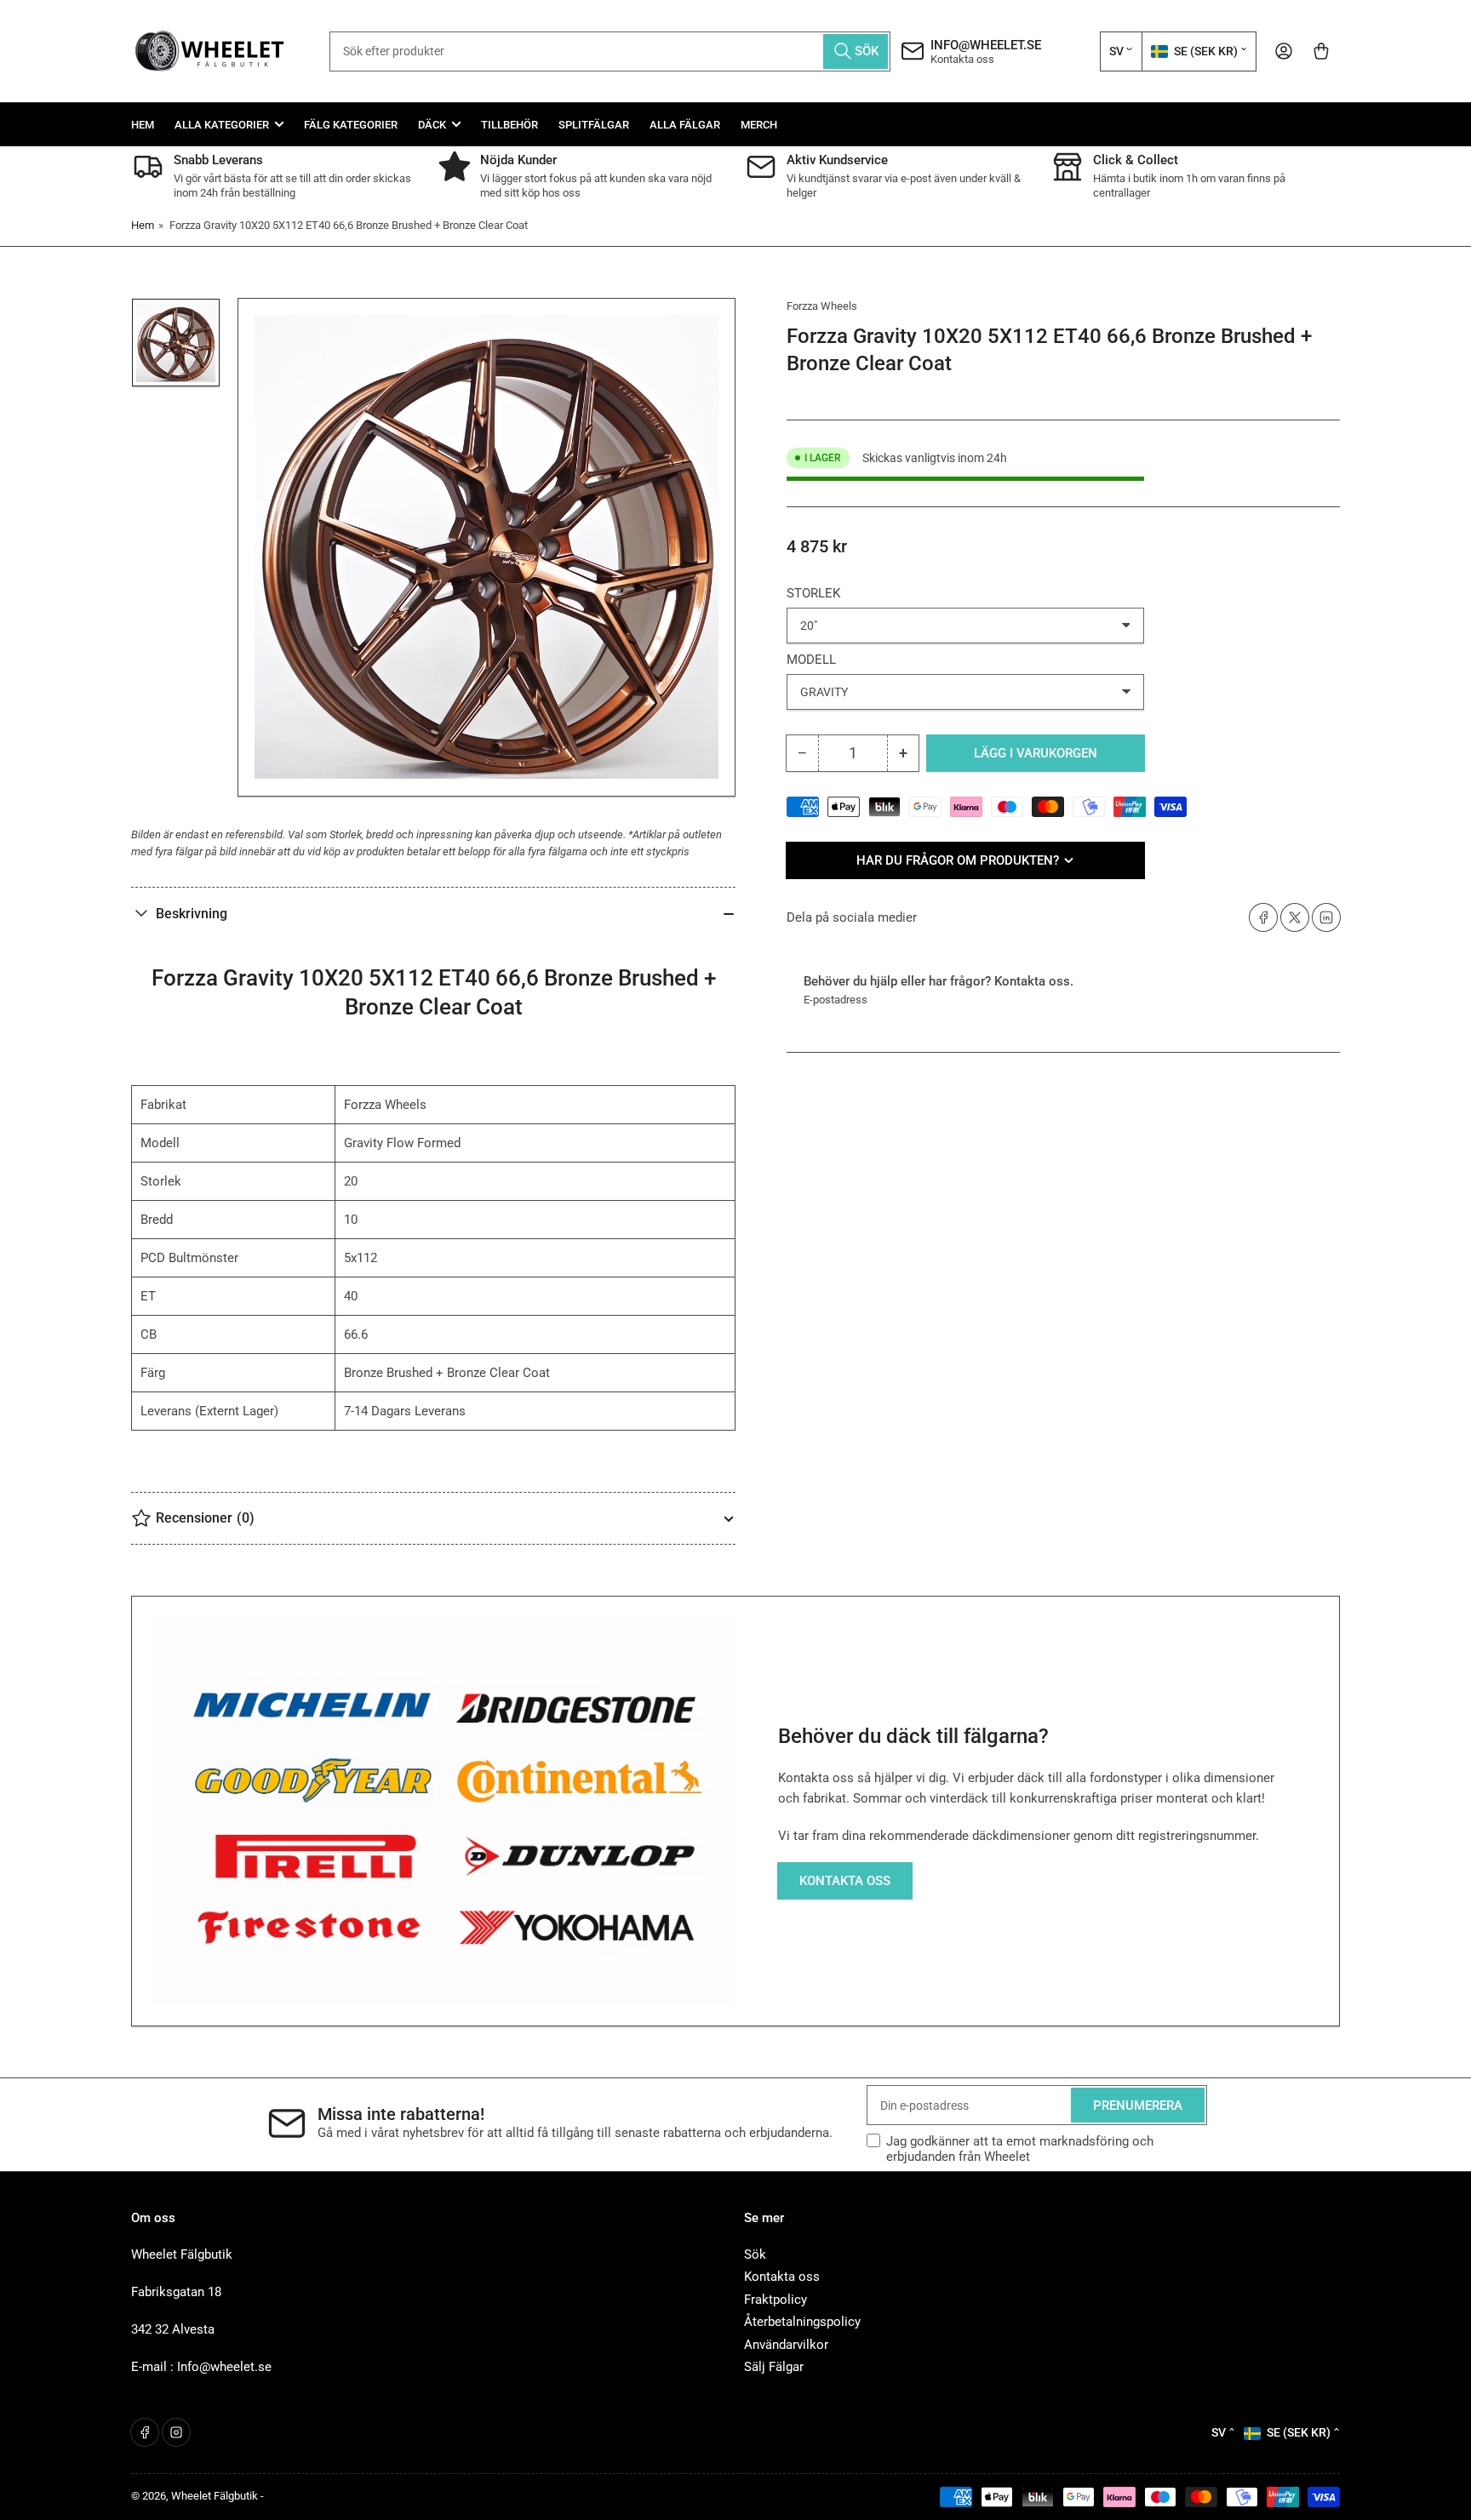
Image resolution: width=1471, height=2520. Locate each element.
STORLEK (813, 593)
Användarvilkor (786, 2345)
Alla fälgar (685, 125)
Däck (432, 125)
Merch (759, 125)
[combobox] (610, 51)
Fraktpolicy (776, 2300)
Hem (143, 125)
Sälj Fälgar (774, 2367)
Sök (755, 2254)
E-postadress (836, 1000)
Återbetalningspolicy (802, 2322)
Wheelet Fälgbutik (215, 2496)
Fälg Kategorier (351, 125)
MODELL (811, 660)
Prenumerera (1138, 2106)
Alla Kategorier (222, 125)
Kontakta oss (845, 1881)
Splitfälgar (594, 125)
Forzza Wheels (822, 306)
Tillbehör (509, 125)
